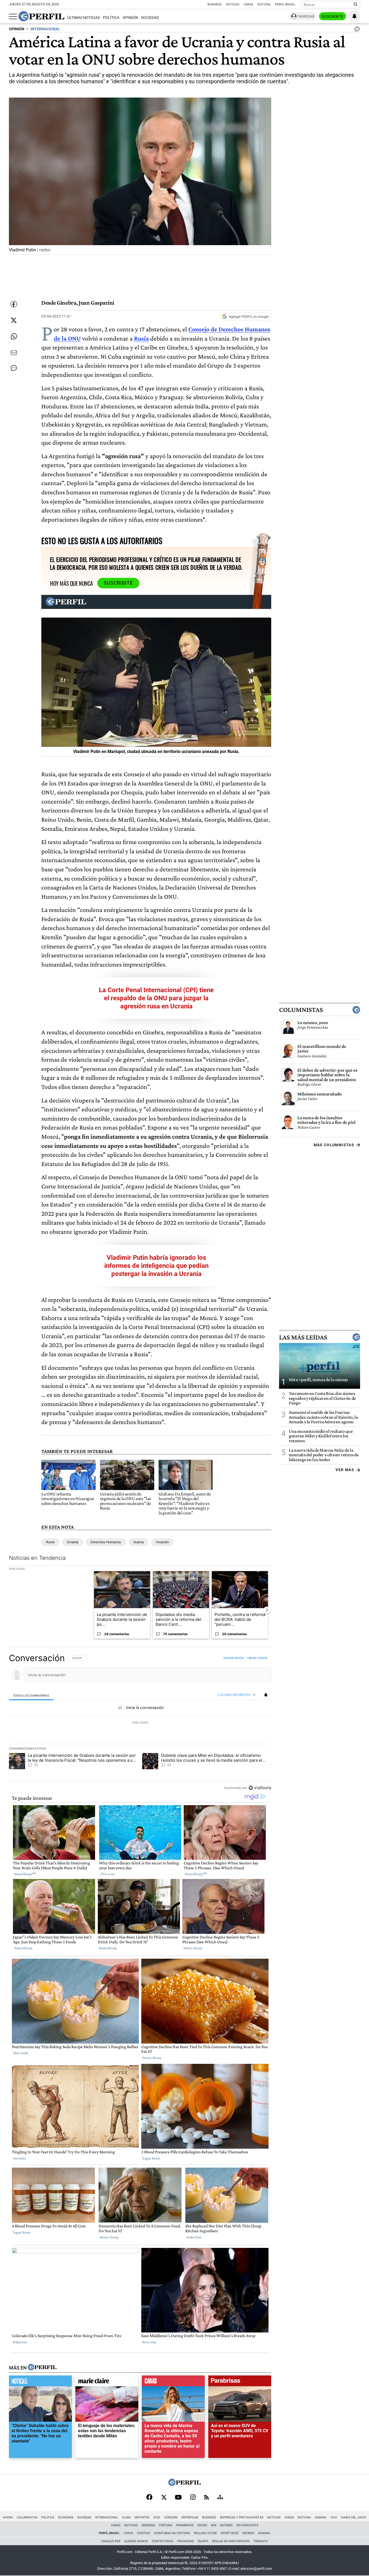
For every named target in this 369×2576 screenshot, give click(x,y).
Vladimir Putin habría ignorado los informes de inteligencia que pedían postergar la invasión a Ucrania (156, 1266)
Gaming (321, 2517)
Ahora (8, 2517)
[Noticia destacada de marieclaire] (107, 2382)
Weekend (148, 2525)
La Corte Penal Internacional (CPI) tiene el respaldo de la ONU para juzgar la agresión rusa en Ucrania (156, 998)
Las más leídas (303, 1337)
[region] (140, 1723)
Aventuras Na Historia (172, 2533)
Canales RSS (111, 2541)
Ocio (157, 2517)
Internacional (107, 2517)
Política (111, 18)
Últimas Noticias (84, 18)
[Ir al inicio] (41, 16)
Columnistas (301, 1010)
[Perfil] (42, 2368)
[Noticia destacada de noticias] (40, 2382)
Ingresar (306, 16)
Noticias (233, 4)
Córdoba (171, 2517)
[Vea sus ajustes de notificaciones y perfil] (354, 16)
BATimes (226, 2525)
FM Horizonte (247, 2525)
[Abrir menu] (13, 16)
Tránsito (261, 2541)
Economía (66, 2517)
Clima (126, 2517)
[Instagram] (193, 2498)
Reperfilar (190, 2517)
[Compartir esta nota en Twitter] (14, 320)
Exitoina (304, 2517)
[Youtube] (178, 2498)
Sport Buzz (230, 2533)
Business (214, 4)
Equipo (203, 2541)
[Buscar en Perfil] (355, 5)
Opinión (130, 18)
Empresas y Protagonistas (242, 2517)
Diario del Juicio (354, 2517)
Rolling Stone (205, 2533)
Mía (214, 2525)
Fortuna (166, 2525)
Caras (248, 4)
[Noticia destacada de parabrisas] (240, 2382)
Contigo (144, 2533)
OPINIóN (17, 29)
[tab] (31, 1695)
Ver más (345, 1470)
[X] (164, 2498)
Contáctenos (163, 2541)
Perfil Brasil (285, 4)
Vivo (334, 2517)
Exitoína (264, 4)
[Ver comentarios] (356, 30)
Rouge (202, 2525)
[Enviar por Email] (14, 353)
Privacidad (186, 2541)
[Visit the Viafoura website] (260, 1788)
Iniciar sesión (234, 1658)
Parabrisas (185, 2525)
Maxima (264, 2533)
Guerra (139, 1542)
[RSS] (207, 2498)
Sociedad (150, 18)
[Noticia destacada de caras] (173, 2382)
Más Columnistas (334, 1145)
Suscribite (333, 16)
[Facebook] (149, 2498)
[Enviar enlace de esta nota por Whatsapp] (14, 336)
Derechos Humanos (106, 1542)
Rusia (50, 1542)
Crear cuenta (257, 1658)
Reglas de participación (231, 2541)
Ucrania (73, 1542)
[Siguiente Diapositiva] (267, 1610)
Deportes (142, 2517)
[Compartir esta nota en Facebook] (14, 304)
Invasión (162, 1542)
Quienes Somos (136, 2541)
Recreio (249, 2533)
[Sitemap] (220, 2498)
